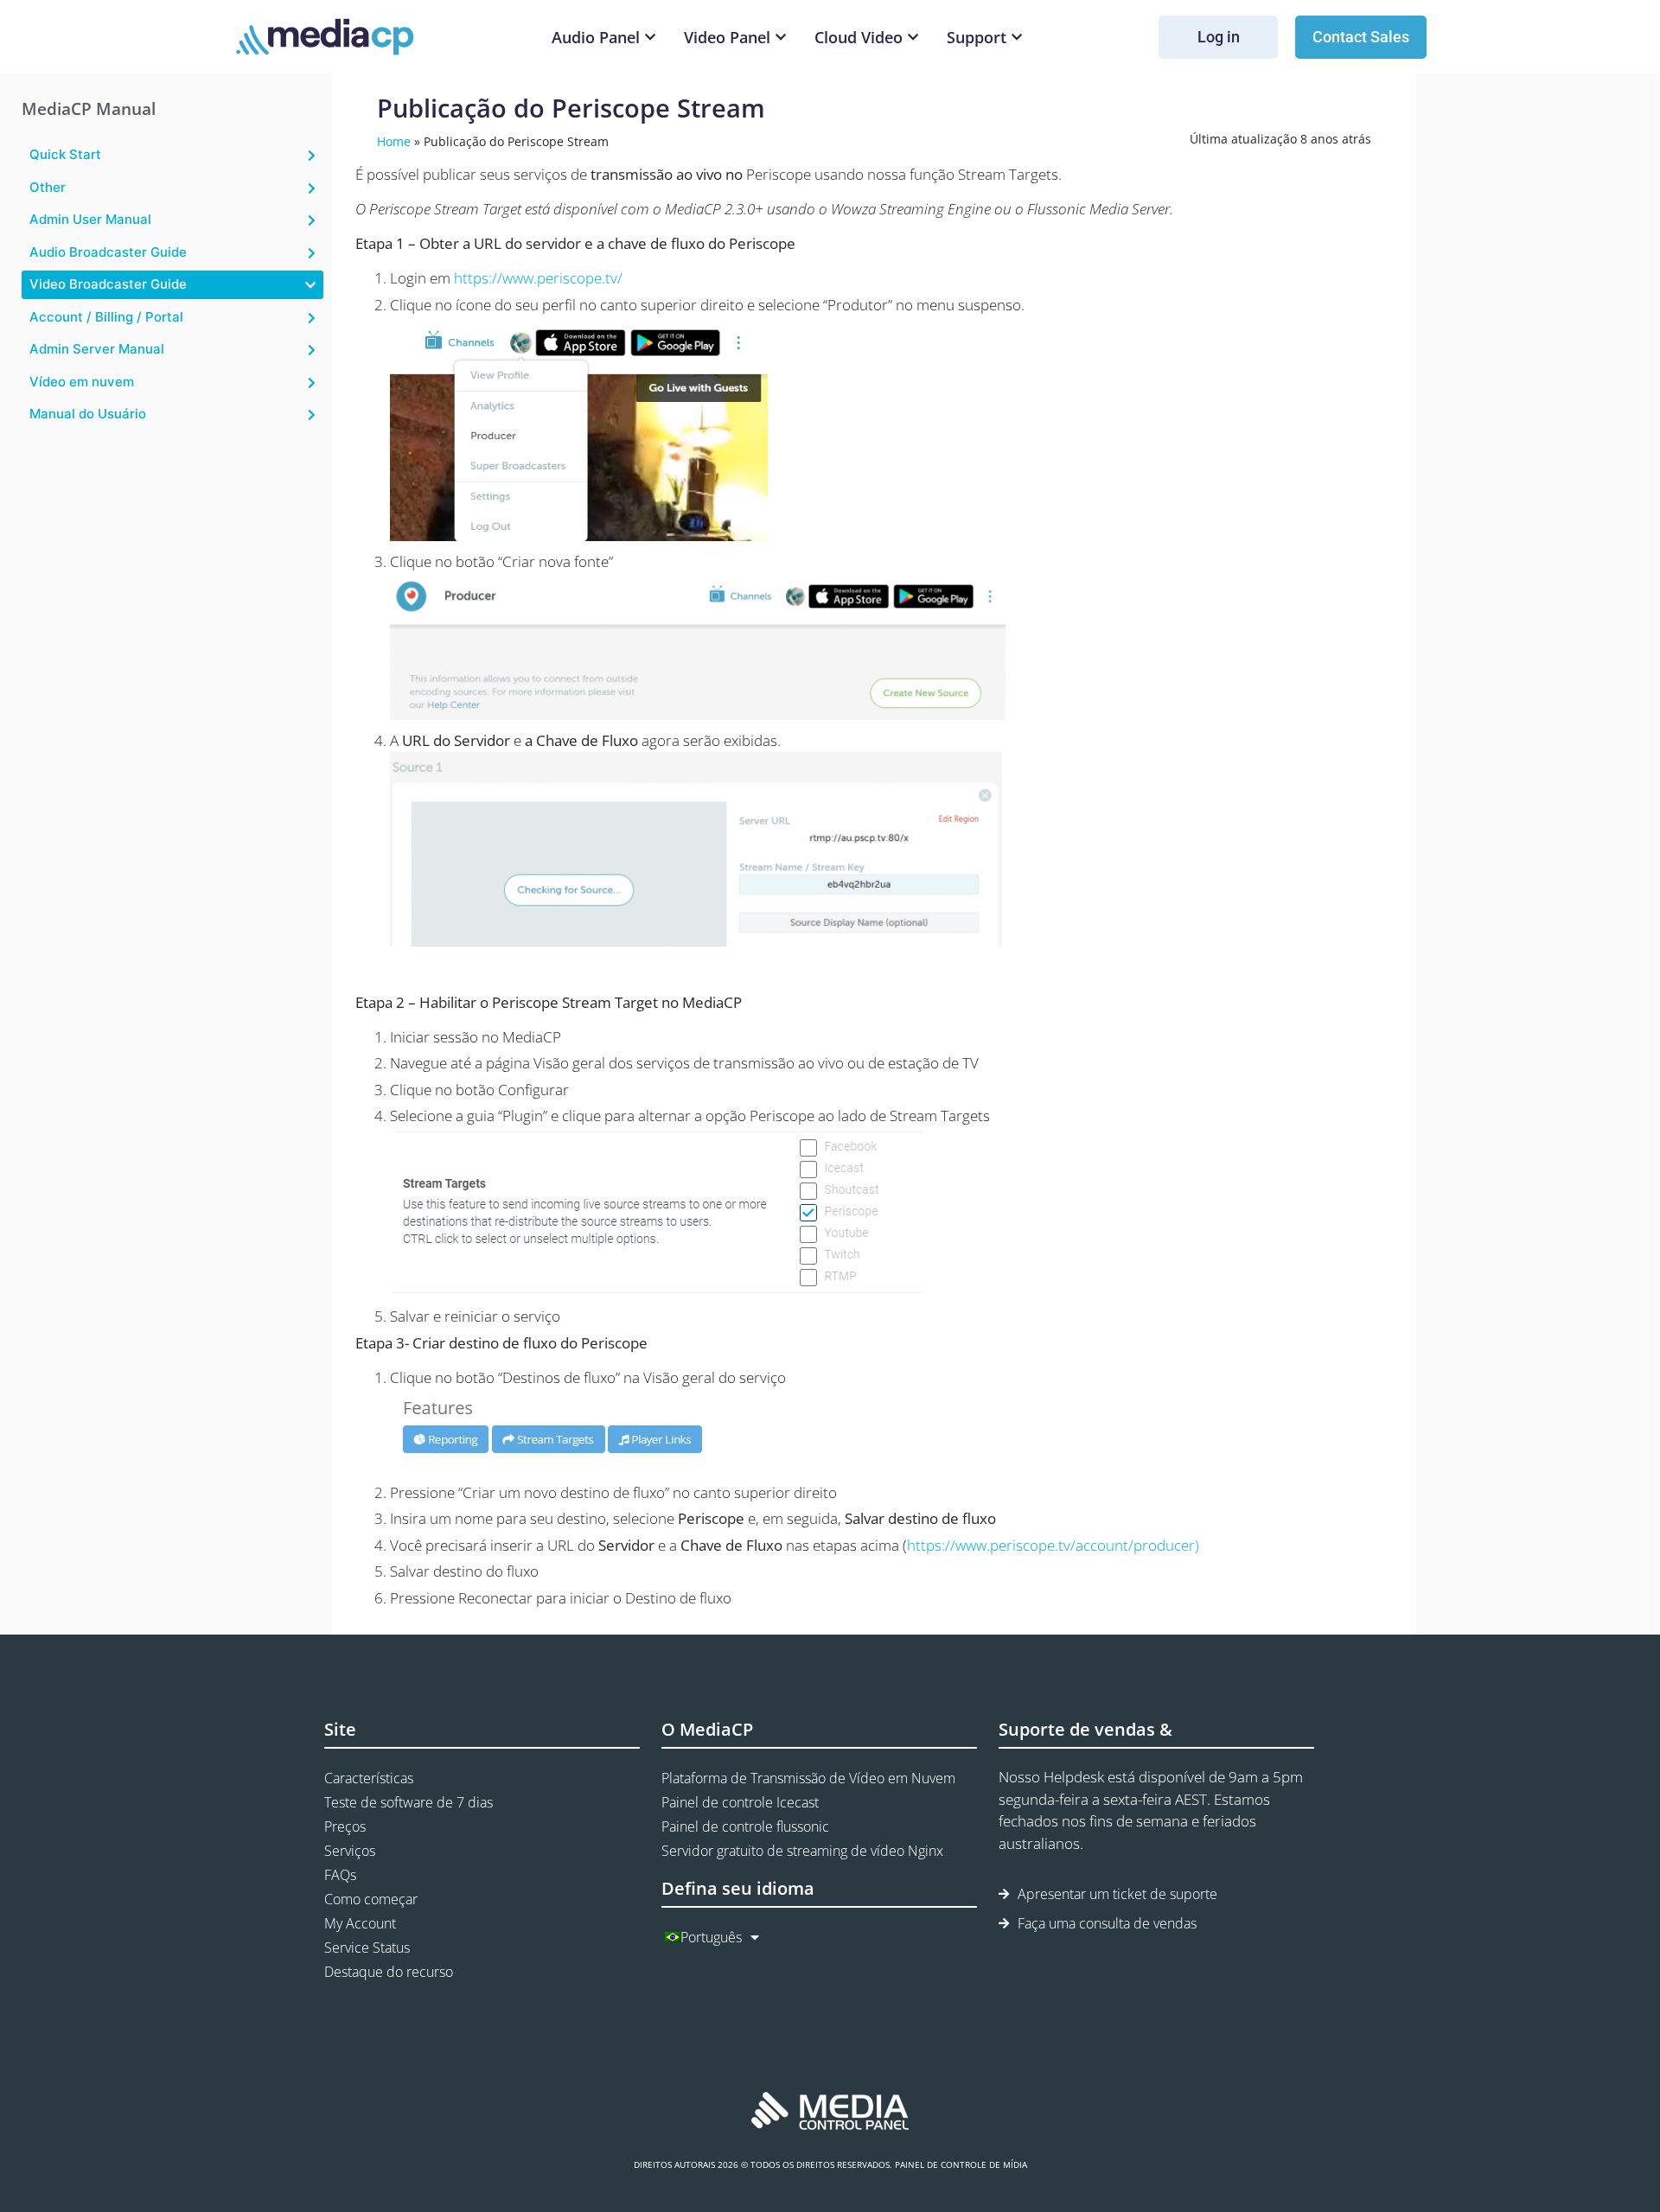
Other (48, 187)
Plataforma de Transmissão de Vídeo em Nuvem (808, 1778)
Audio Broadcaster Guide (108, 252)
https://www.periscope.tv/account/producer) (1053, 1545)
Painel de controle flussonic (745, 1826)
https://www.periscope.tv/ (538, 278)
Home (394, 141)
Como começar (371, 1899)
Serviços (350, 1851)
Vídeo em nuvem (82, 382)
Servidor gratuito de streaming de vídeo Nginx (802, 1851)
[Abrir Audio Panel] (650, 38)
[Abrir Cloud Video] (913, 38)
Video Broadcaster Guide (108, 284)
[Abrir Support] (1017, 38)
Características (369, 1778)
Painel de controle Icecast (740, 1802)
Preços (345, 1826)
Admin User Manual (90, 219)
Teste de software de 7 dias (409, 1802)
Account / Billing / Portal (106, 317)
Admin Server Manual (97, 349)
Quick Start (65, 154)
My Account (360, 1923)
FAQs (340, 1875)
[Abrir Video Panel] (781, 38)
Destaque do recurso (389, 1972)
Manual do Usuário (88, 414)
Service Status (367, 1947)
